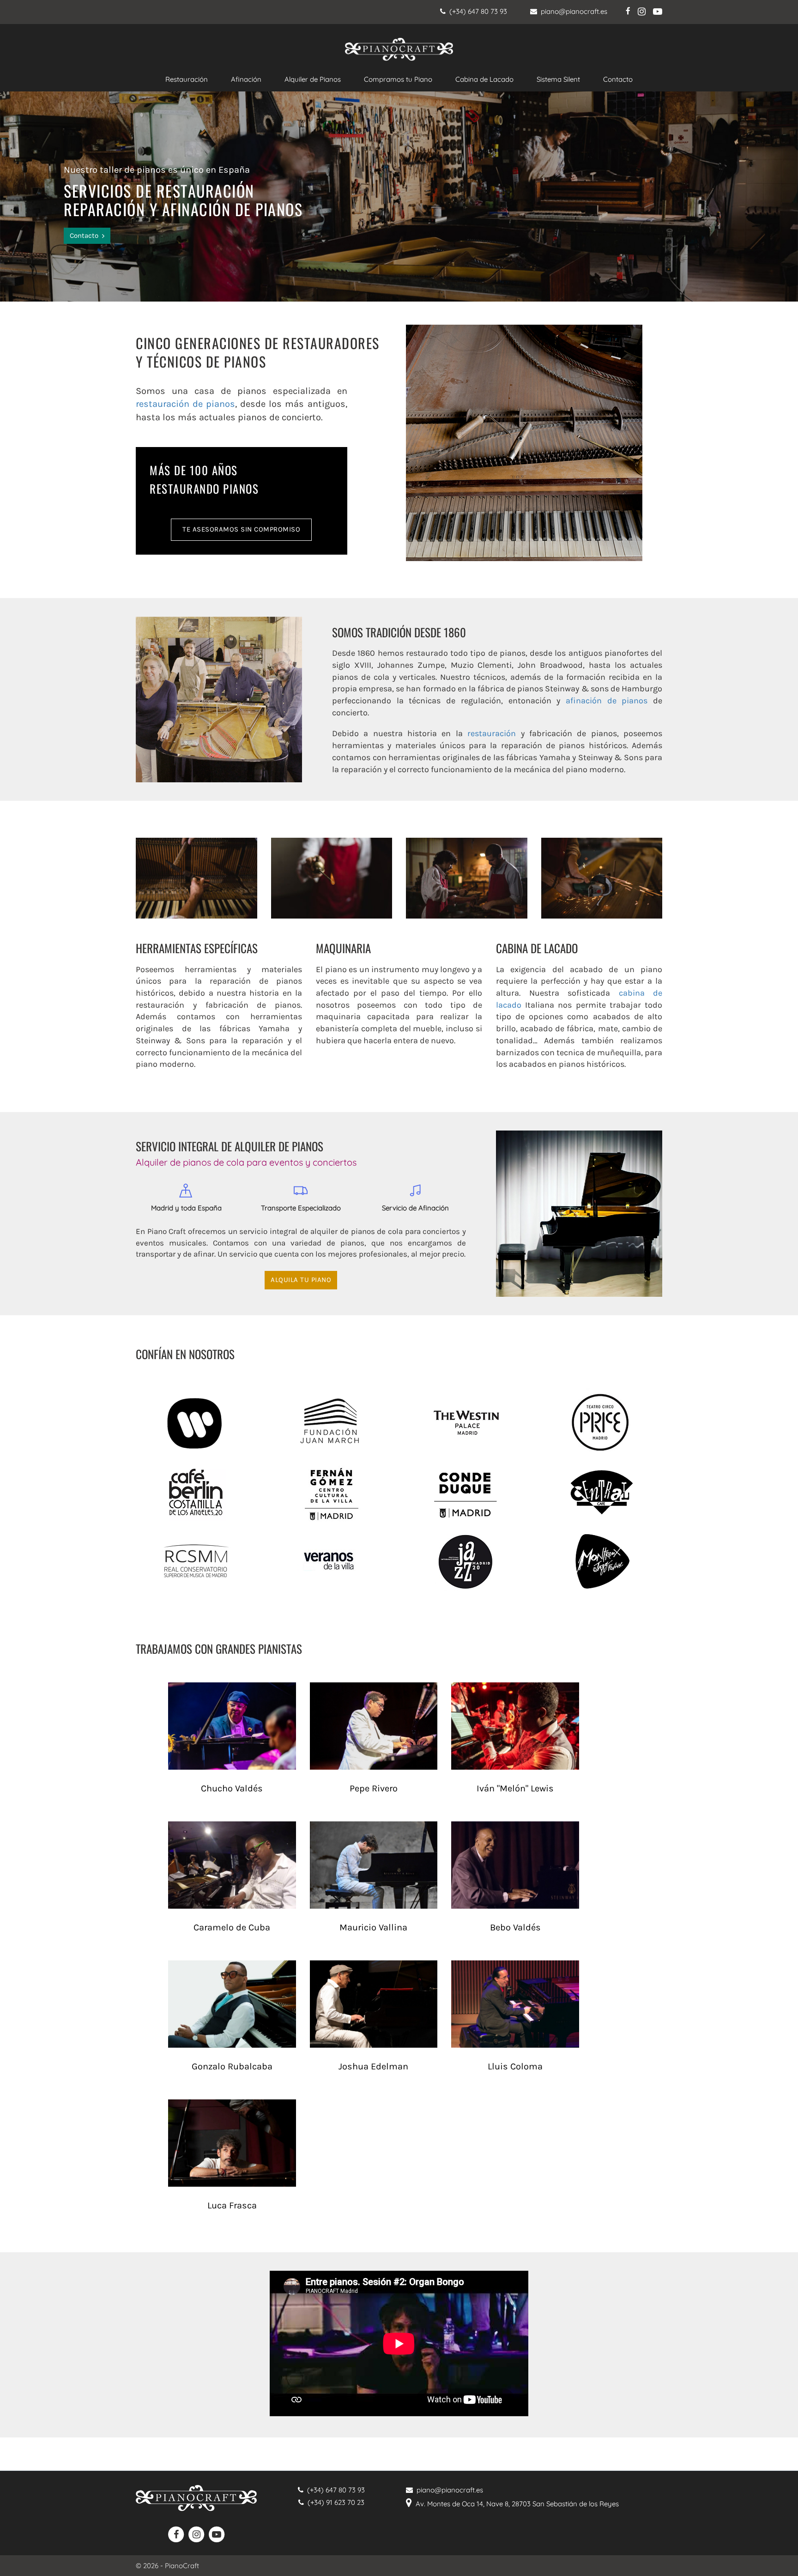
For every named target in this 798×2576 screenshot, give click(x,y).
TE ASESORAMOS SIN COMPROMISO (241, 529)
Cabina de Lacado (484, 79)
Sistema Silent (558, 79)
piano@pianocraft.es (572, 11)
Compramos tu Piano (398, 79)
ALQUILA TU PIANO (301, 1280)
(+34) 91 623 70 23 (334, 2502)
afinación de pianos (607, 701)
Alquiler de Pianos (313, 79)
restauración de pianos (185, 404)
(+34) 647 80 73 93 (476, 11)
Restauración (187, 79)
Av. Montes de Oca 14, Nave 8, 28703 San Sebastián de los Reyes (515, 2504)
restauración (492, 733)
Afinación (246, 79)
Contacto (618, 79)
